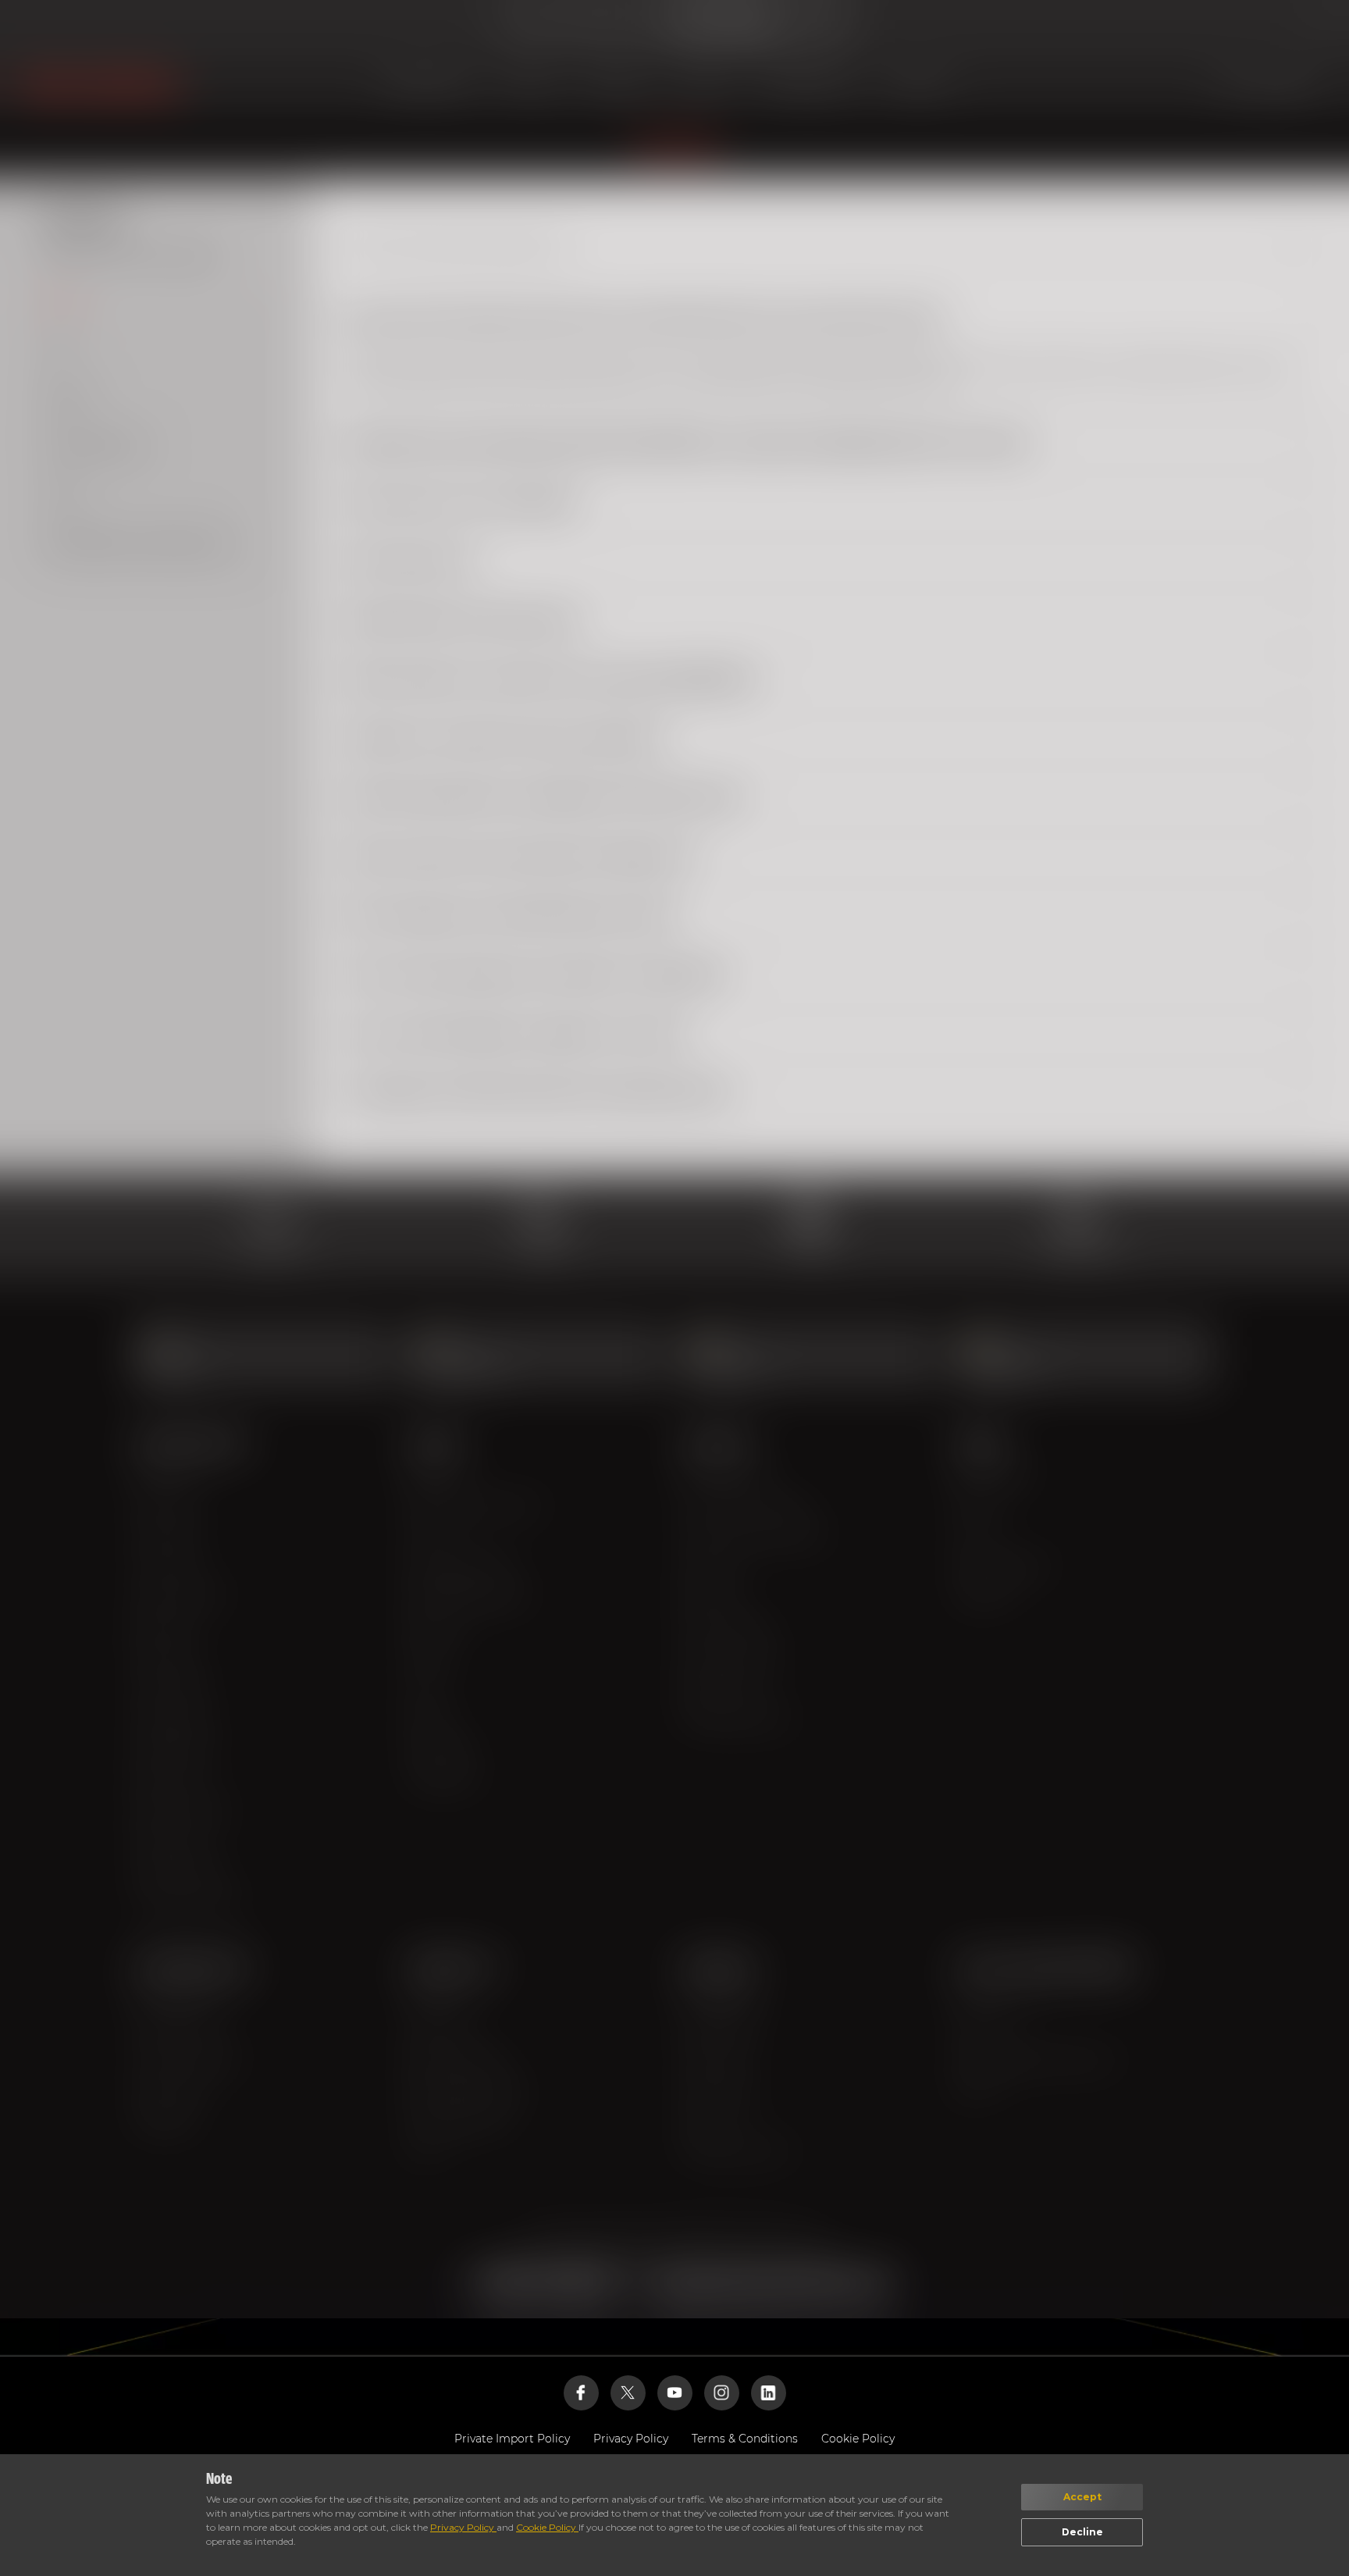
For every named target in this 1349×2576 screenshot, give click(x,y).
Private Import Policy (512, 2439)
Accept (1082, 2497)
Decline (1082, 2532)
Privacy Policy (463, 2527)
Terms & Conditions (745, 2439)
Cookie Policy (547, 2527)
